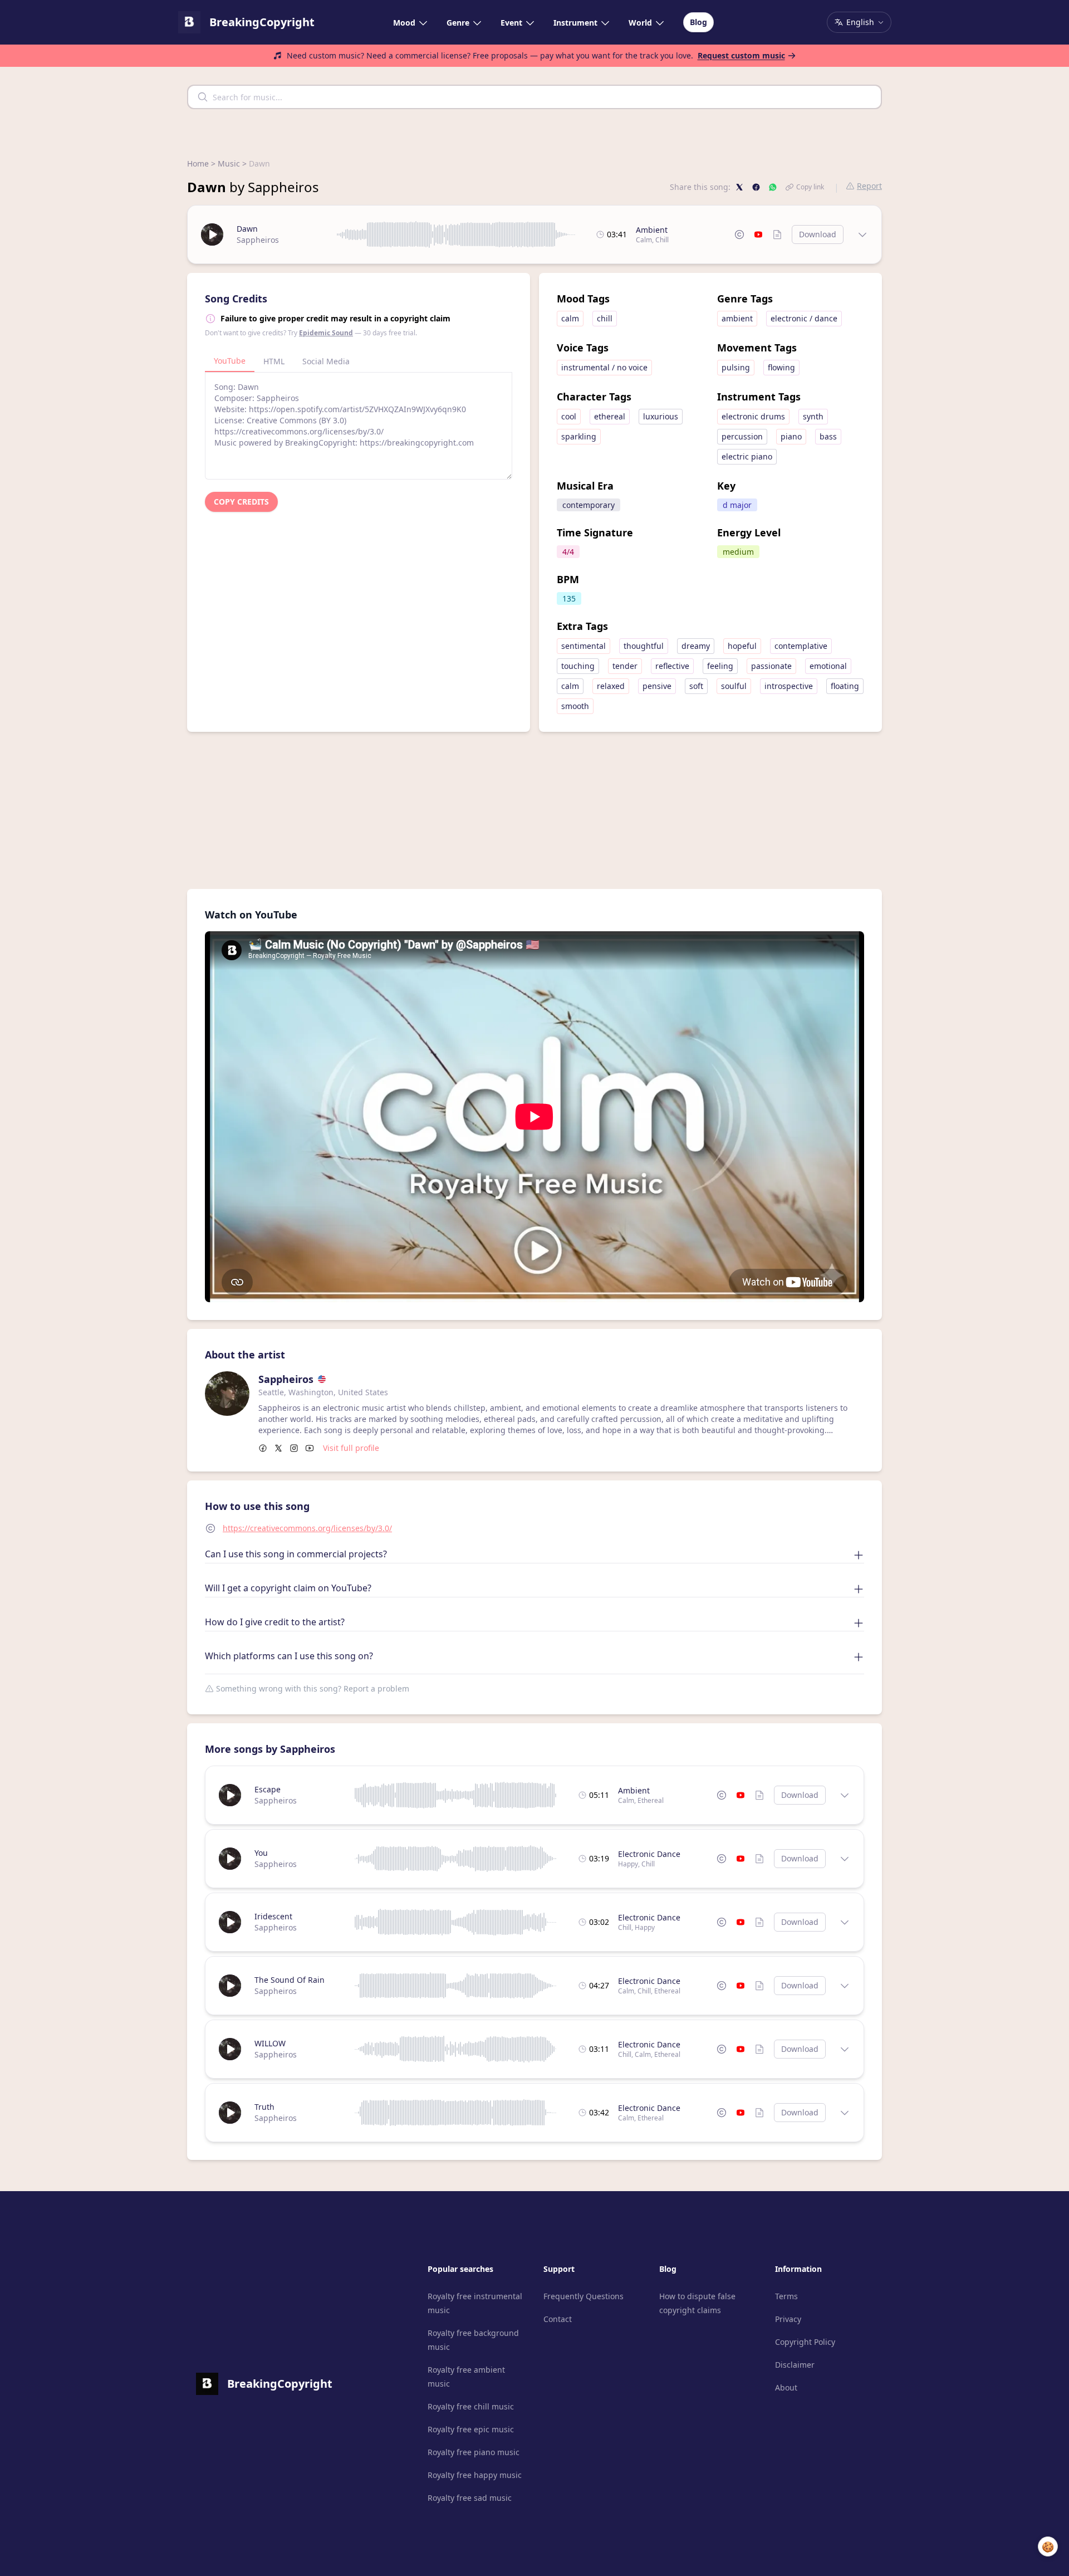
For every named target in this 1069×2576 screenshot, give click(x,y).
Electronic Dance (649, 1854)
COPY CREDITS (241, 502)
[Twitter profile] (278, 1448)
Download (818, 234)
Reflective (672, 666)
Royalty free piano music (474, 2452)
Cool (569, 416)
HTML (274, 361)
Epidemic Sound (326, 333)
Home (198, 163)
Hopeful (742, 646)
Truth (264, 2107)
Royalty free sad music (470, 2498)
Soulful (734, 686)
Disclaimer (795, 2365)
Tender (625, 666)
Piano (791, 436)
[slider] (456, 234)
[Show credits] (777, 234)
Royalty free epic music (471, 2429)
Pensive (657, 686)
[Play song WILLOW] (230, 2049)
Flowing (781, 367)
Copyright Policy (805, 2342)
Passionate (771, 666)
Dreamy (696, 646)
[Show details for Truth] (845, 2113)
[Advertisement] (534, 810)
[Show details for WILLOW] (845, 2049)
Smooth (575, 706)
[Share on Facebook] (756, 187)
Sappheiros (258, 240)
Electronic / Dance (804, 318)
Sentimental (583, 646)
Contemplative (801, 646)
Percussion (742, 436)
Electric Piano (747, 456)
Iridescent (273, 1916)
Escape (268, 1789)
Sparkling (579, 436)
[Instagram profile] (294, 1448)
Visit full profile (351, 1448)
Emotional (828, 666)
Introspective (789, 686)
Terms (786, 2296)
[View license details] (739, 234)
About (786, 2387)
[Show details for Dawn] (862, 234)
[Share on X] (739, 187)
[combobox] (534, 97)
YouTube (230, 361)
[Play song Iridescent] (230, 1922)
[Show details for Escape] (845, 1795)
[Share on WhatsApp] (773, 187)
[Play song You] (230, 1859)
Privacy (788, 2319)
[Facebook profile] (263, 1448)
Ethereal (610, 416)
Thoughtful (644, 646)
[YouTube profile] (310, 1448)
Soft (696, 686)
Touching (578, 666)
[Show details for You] (845, 1859)
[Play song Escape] (230, 1795)
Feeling (720, 666)
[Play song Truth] (230, 2113)
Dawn (247, 229)
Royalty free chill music (471, 2406)
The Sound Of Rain (290, 1980)
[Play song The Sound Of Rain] (230, 1986)
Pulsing (736, 367)
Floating (845, 686)
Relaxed (611, 686)
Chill (662, 240)
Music (229, 163)
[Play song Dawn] (212, 234)
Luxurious (661, 416)
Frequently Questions (583, 2296)
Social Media (326, 361)
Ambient (652, 230)
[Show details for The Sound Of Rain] (845, 1986)
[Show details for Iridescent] (845, 1922)
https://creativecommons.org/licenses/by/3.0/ (307, 1528)
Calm (644, 240)
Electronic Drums (753, 416)
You (261, 1853)
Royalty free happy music (475, 2475)
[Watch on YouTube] (758, 234)
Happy (628, 1864)
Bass (828, 436)
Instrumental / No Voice (604, 367)
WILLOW (270, 2043)
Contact (558, 2319)
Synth (813, 416)
